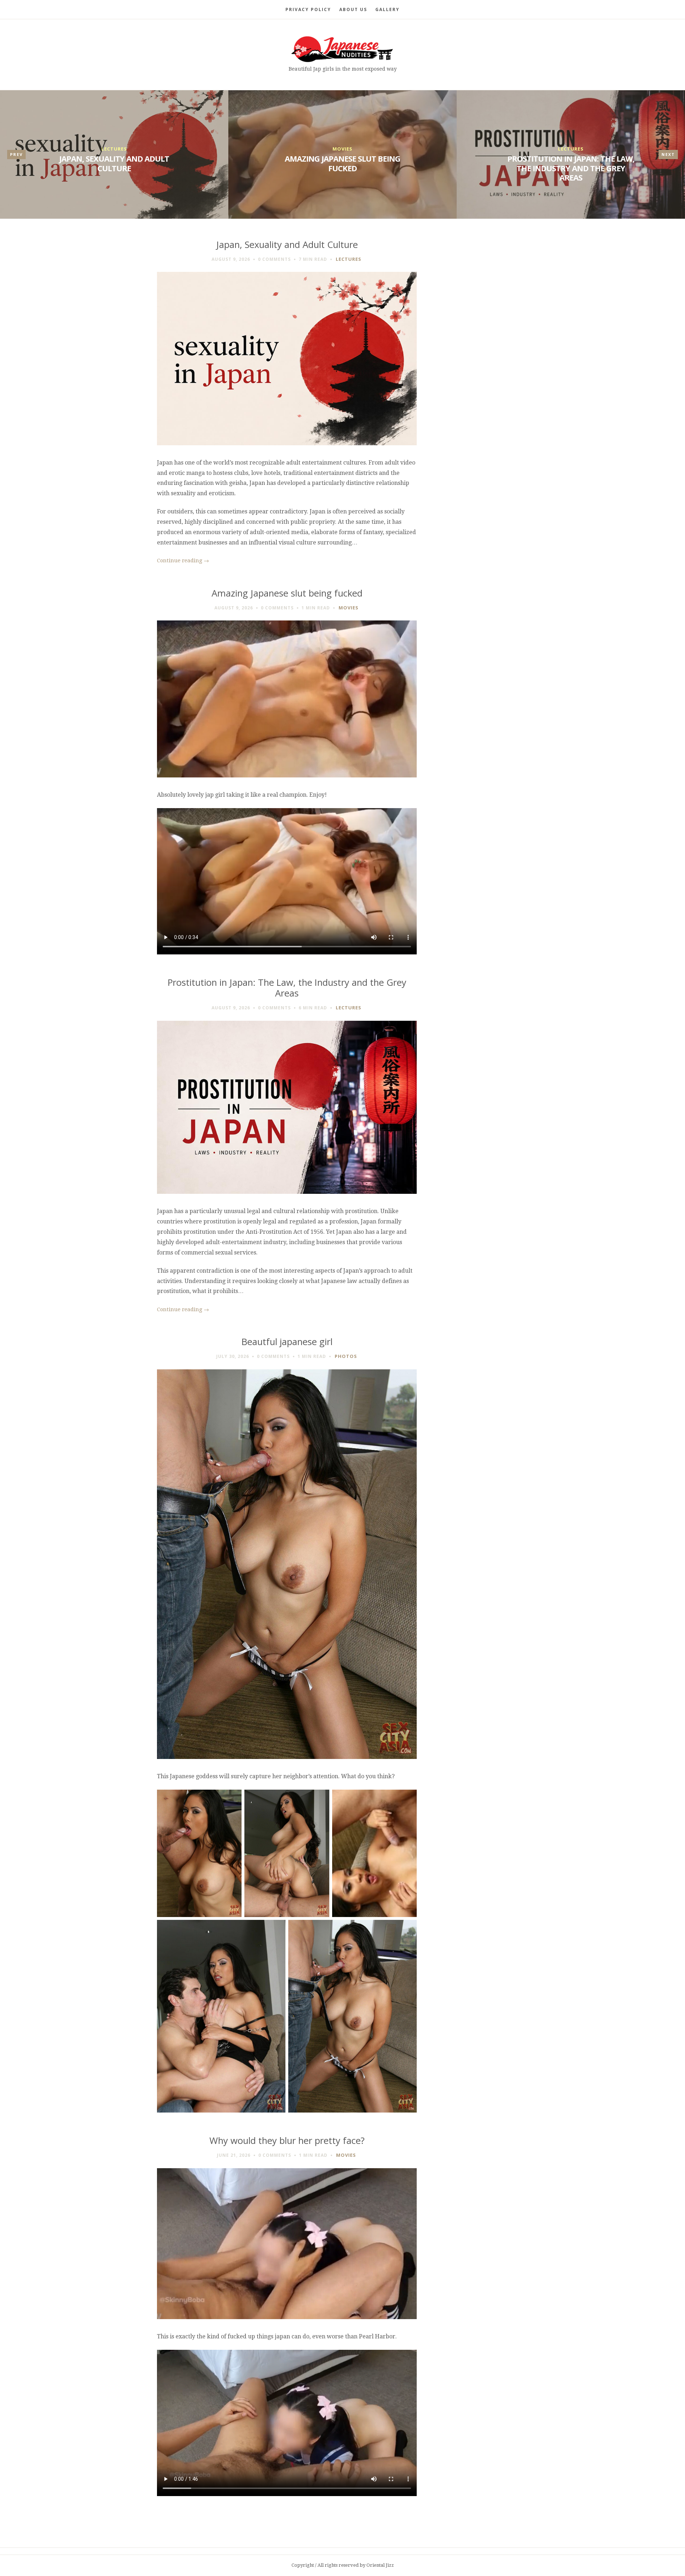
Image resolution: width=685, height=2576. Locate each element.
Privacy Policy (308, 9)
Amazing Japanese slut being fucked (342, 163)
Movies (342, 149)
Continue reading (183, 561)
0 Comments (274, 259)
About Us (353, 9)
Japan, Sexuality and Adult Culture (114, 163)
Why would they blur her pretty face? (287, 2141)
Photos (346, 1356)
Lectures (114, 149)
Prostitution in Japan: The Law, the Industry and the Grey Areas (571, 168)
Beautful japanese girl (287, 1342)
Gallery (387, 9)
